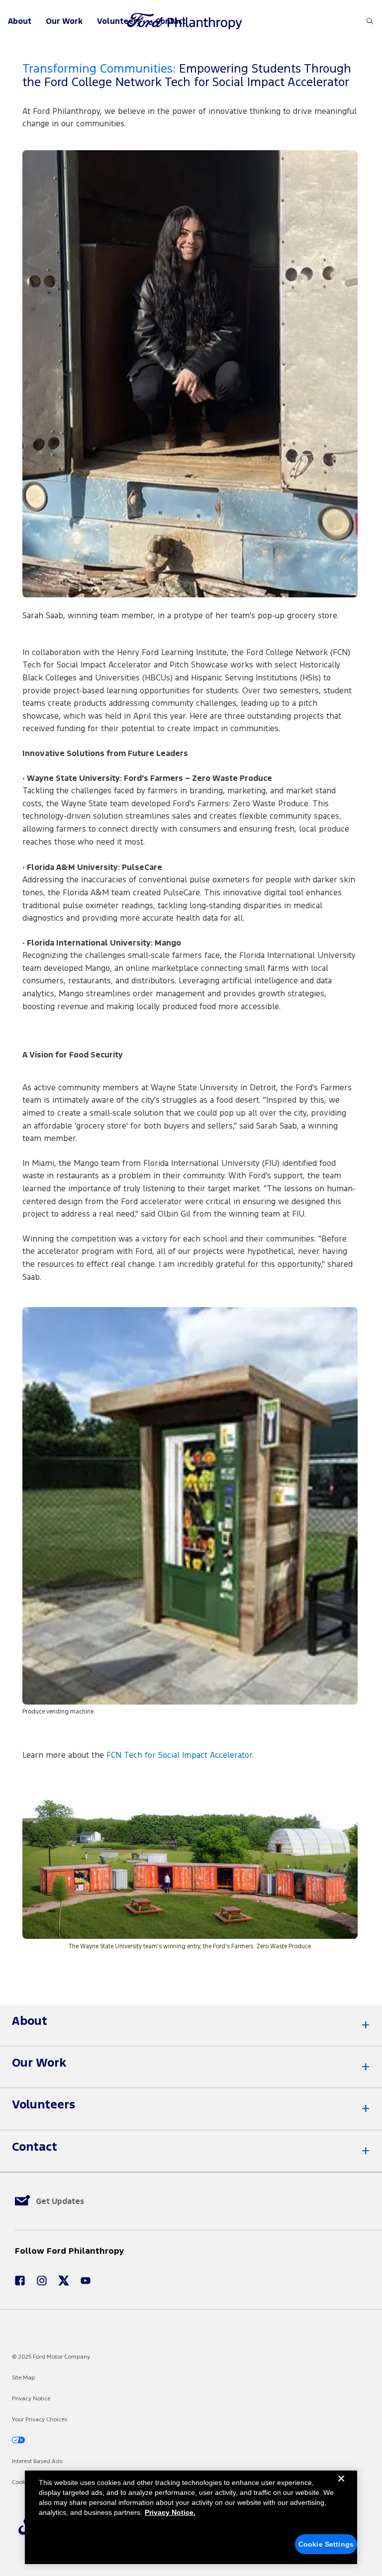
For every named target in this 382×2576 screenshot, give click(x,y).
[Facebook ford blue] (20, 2281)
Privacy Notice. (170, 2512)
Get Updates (60, 2201)
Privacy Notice (31, 2399)
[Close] (341, 2486)
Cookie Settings (326, 2544)
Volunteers (119, 21)
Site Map (23, 2378)
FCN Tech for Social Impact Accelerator (179, 1755)
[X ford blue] (64, 2281)
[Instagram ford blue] (42, 2281)
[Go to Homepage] (191, 21)
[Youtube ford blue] (86, 2281)
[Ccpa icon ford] (19, 2439)
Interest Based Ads (37, 2461)
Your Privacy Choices (40, 2420)
